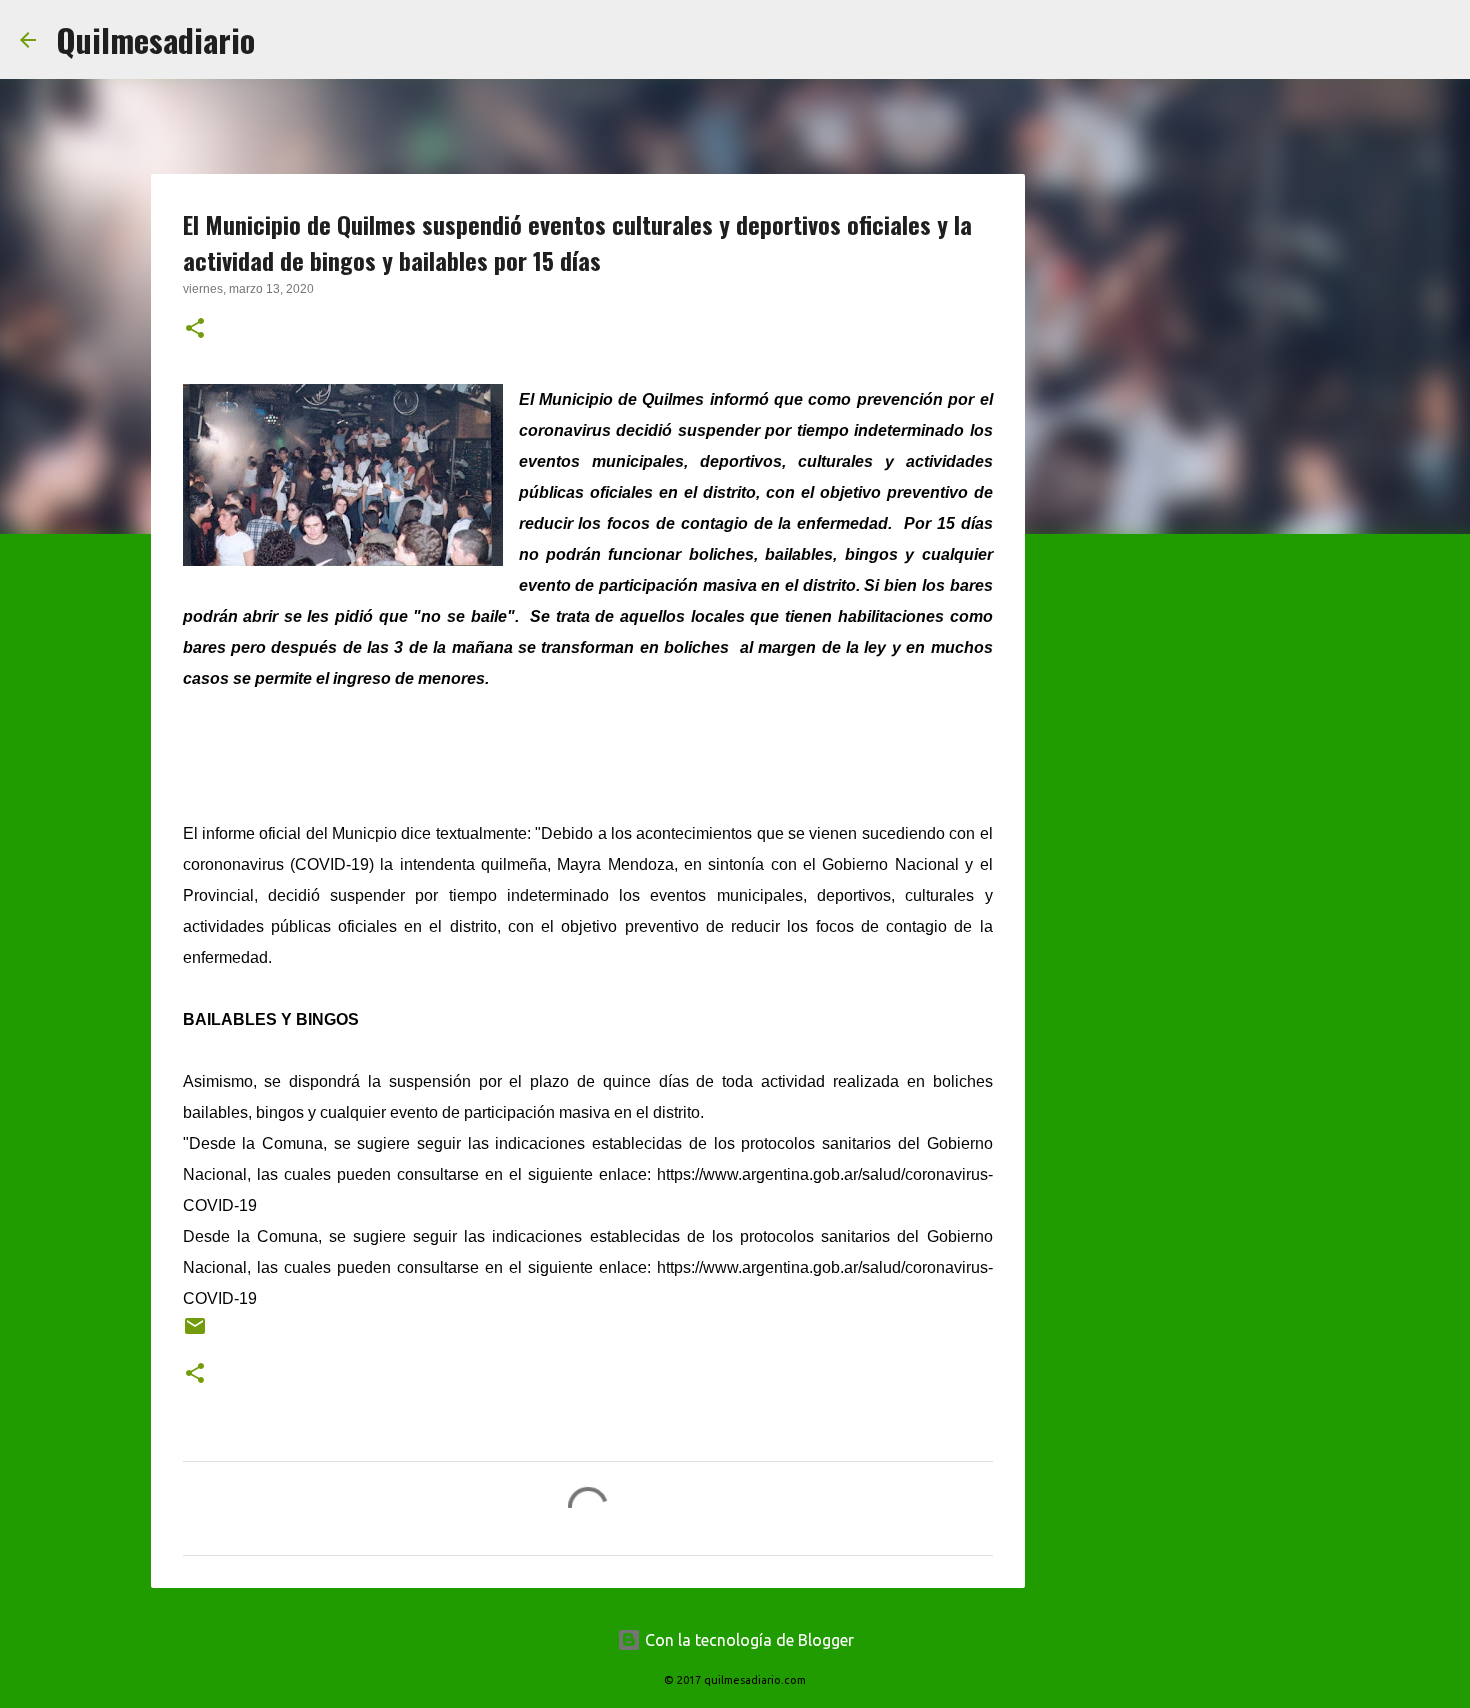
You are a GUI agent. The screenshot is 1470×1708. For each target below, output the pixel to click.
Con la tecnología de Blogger (747, 1640)
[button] (195, 330)
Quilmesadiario (155, 39)
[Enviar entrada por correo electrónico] (195, 1333)
